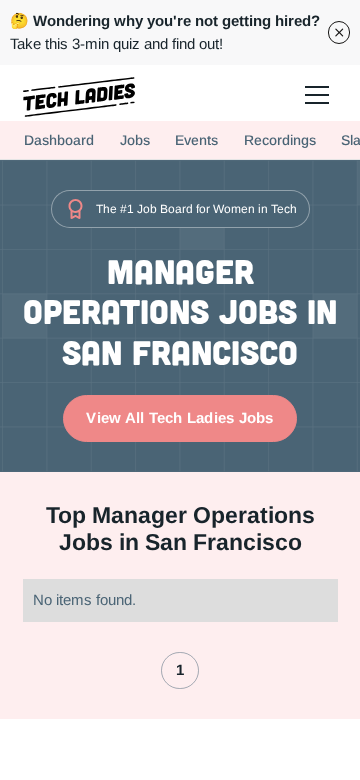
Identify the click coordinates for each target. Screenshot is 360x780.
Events (196, 140)
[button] (315, 93)
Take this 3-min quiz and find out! (165, 32)
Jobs (135, 140)
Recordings (280, 140)
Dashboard (59, 140)
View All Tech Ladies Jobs (179, 417)
